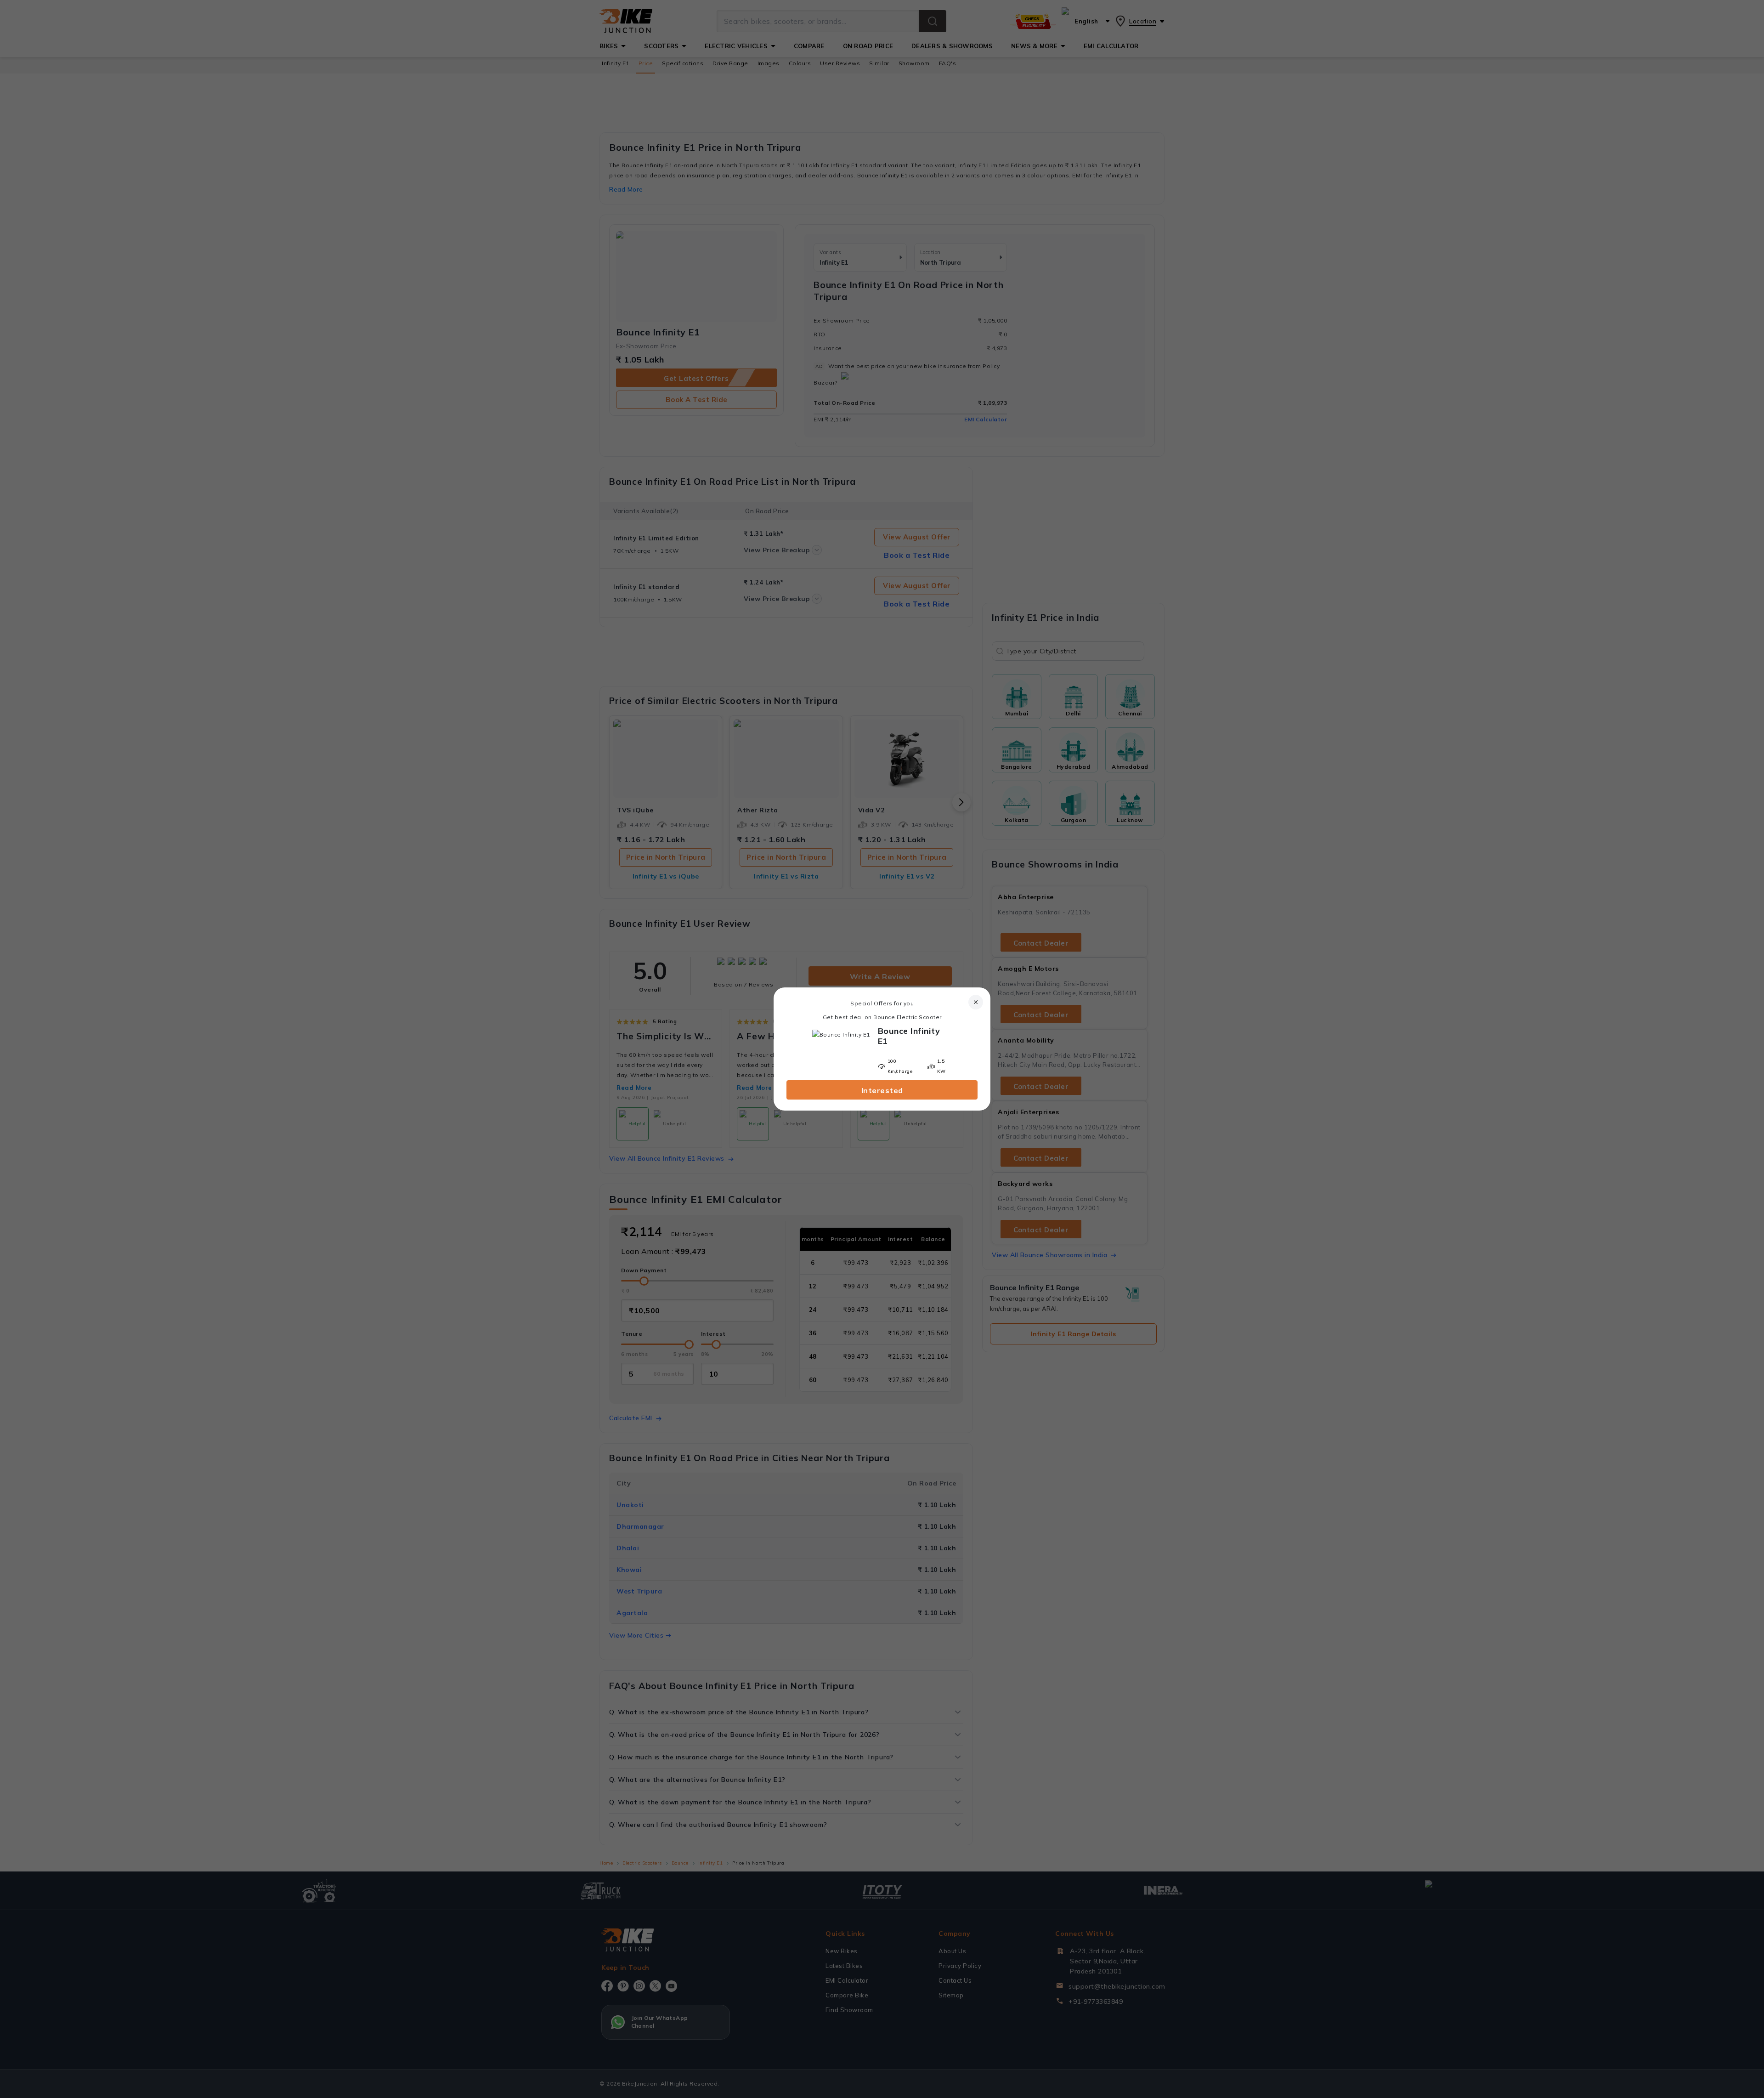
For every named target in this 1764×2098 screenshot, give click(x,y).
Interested (882, 1090)
